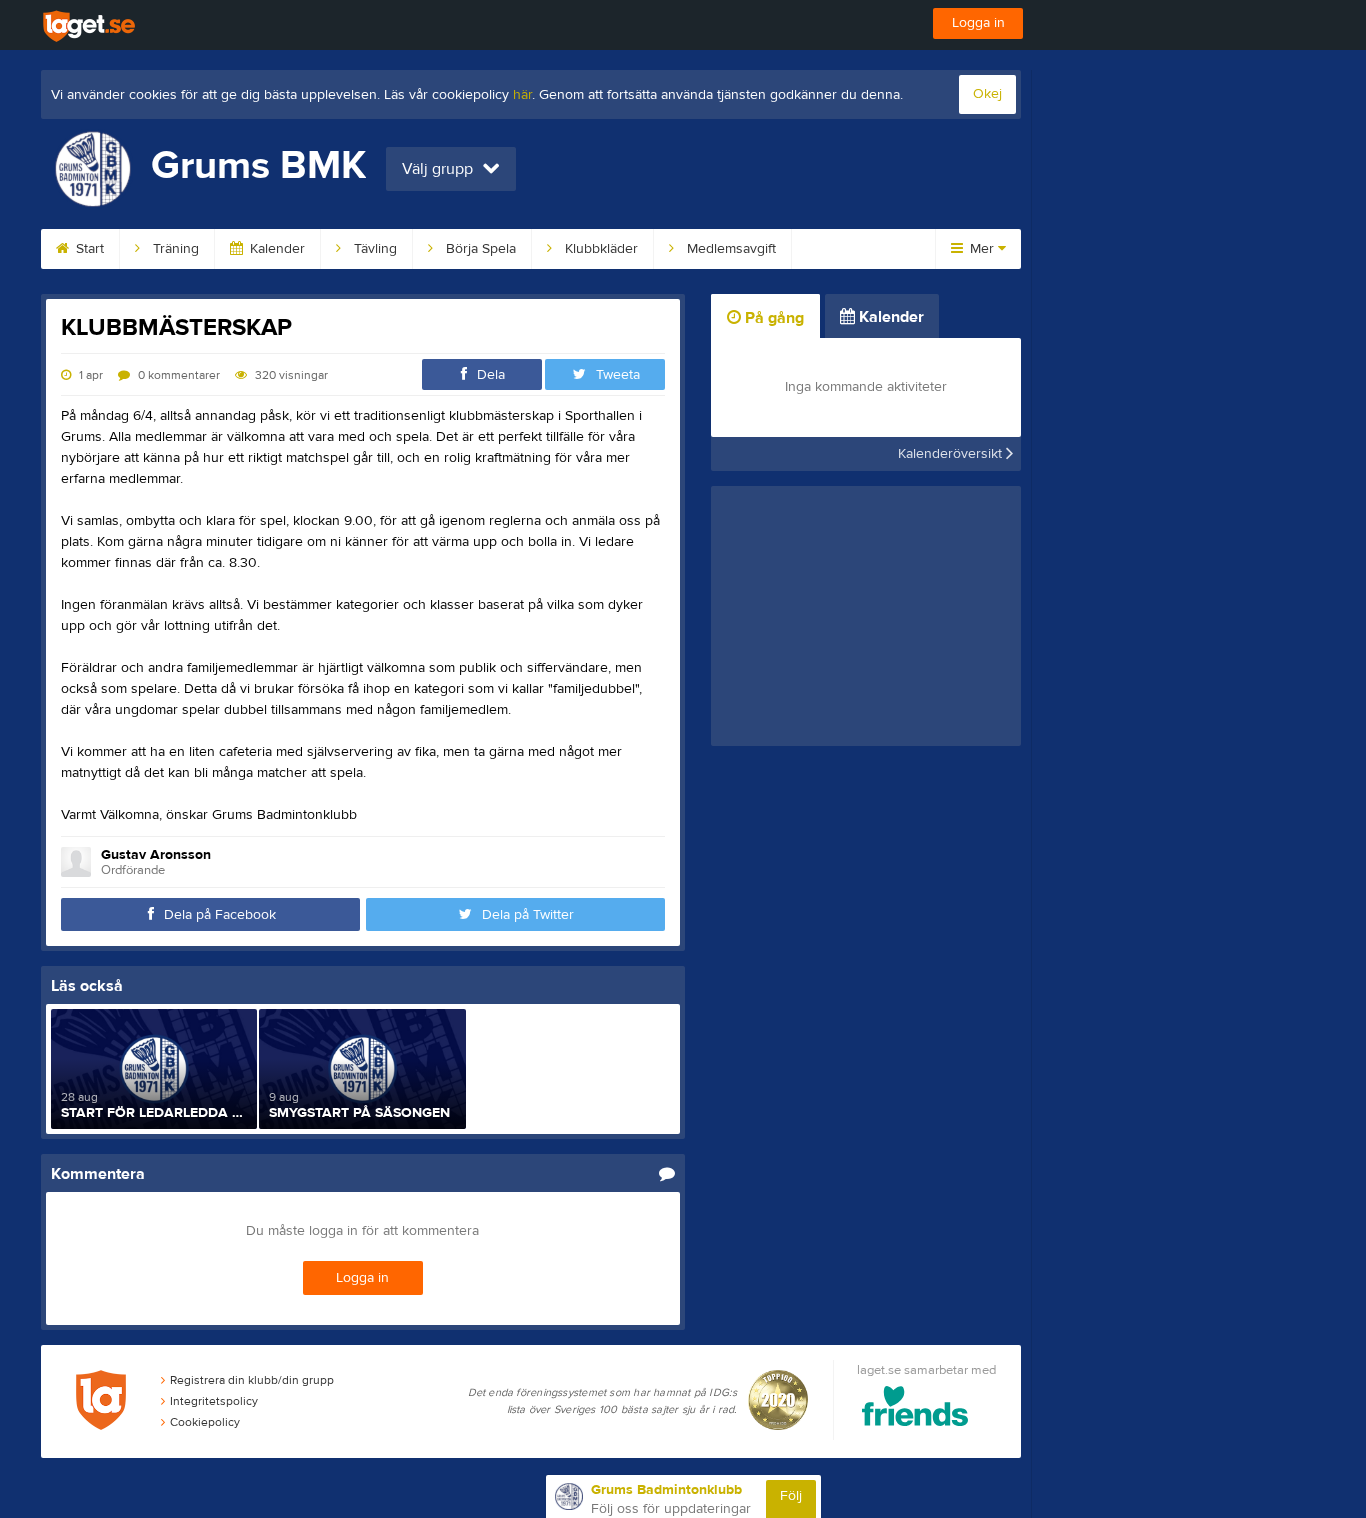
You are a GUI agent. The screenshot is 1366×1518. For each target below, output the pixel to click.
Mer (982, 249)
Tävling (373, 249)
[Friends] (915, 1409)
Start (88, 249)
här (522, 95)
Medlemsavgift (729, 249)
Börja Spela (479, 249)
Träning (174, 249)
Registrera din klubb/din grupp (252, 1380)
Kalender (275, 249)
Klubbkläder (599, 249)
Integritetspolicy (214, 1401)
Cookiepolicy (205, 1422)
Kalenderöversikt (952, 454)
